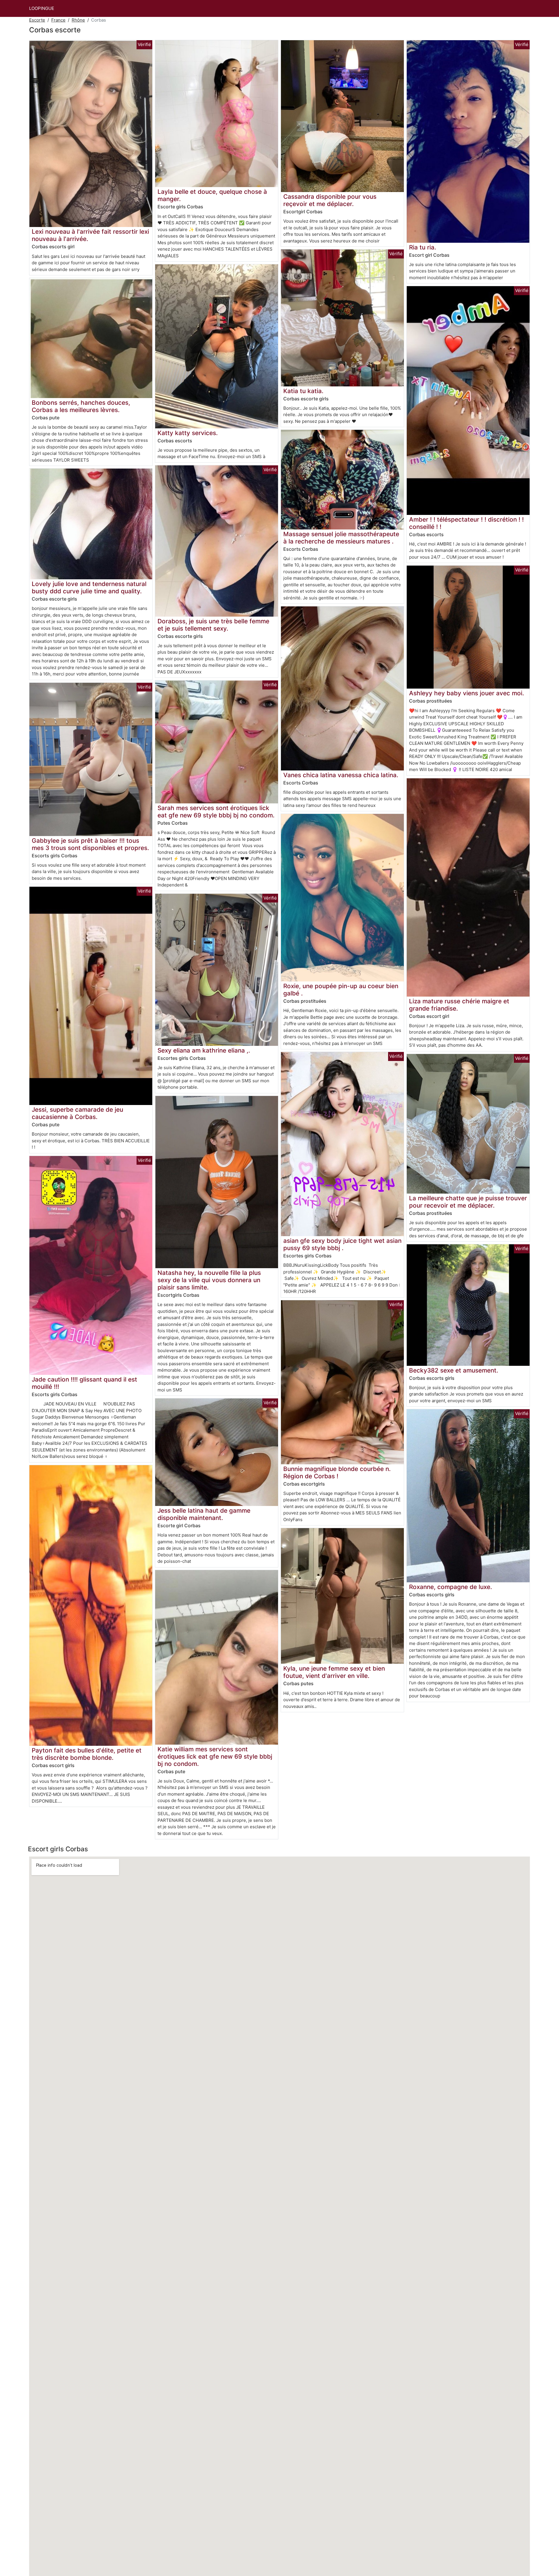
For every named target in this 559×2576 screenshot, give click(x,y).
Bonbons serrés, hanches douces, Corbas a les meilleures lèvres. (81, 406)
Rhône (78, 20)
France (58, 20)
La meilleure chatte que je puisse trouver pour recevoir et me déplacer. (468, 1202)
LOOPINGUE (42, 8)
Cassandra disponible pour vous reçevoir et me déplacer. (330, 200)
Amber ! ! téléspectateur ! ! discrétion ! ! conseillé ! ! (466, 523)
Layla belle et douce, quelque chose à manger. (212, 195)
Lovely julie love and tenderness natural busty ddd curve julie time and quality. (89, 587)
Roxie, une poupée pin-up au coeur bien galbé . (341, 990)
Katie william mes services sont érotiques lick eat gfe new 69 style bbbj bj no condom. (215, 1756)
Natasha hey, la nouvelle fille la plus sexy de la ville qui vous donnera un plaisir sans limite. (209, 1280)
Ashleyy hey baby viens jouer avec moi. (467, 693)
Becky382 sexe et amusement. (454, 1370)
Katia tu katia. (303, 391)
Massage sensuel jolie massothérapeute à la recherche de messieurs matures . (341, 538)
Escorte (37, 20)
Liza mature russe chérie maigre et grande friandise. (459, 1005)
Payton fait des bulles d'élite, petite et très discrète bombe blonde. (87, 1754)
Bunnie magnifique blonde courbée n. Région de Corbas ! (337, 1472)
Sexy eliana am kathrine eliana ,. (204, 1050)
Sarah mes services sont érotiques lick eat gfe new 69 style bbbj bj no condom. (216, 812)
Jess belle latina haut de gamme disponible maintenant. (204, 1514)
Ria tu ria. (423, 247)
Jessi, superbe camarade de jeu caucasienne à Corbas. (77, 1113)
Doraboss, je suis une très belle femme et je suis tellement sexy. (213, 625)
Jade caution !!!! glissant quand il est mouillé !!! (84, 1383)
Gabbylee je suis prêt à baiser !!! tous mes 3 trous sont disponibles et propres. (90, 844)
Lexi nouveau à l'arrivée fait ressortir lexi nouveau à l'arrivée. (90, 235)
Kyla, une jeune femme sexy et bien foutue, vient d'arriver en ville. (334, 1672)
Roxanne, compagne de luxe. (451, 1587)
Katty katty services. (188, 433)
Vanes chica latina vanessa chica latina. (341, 775)
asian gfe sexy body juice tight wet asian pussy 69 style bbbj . (342, 1244)
